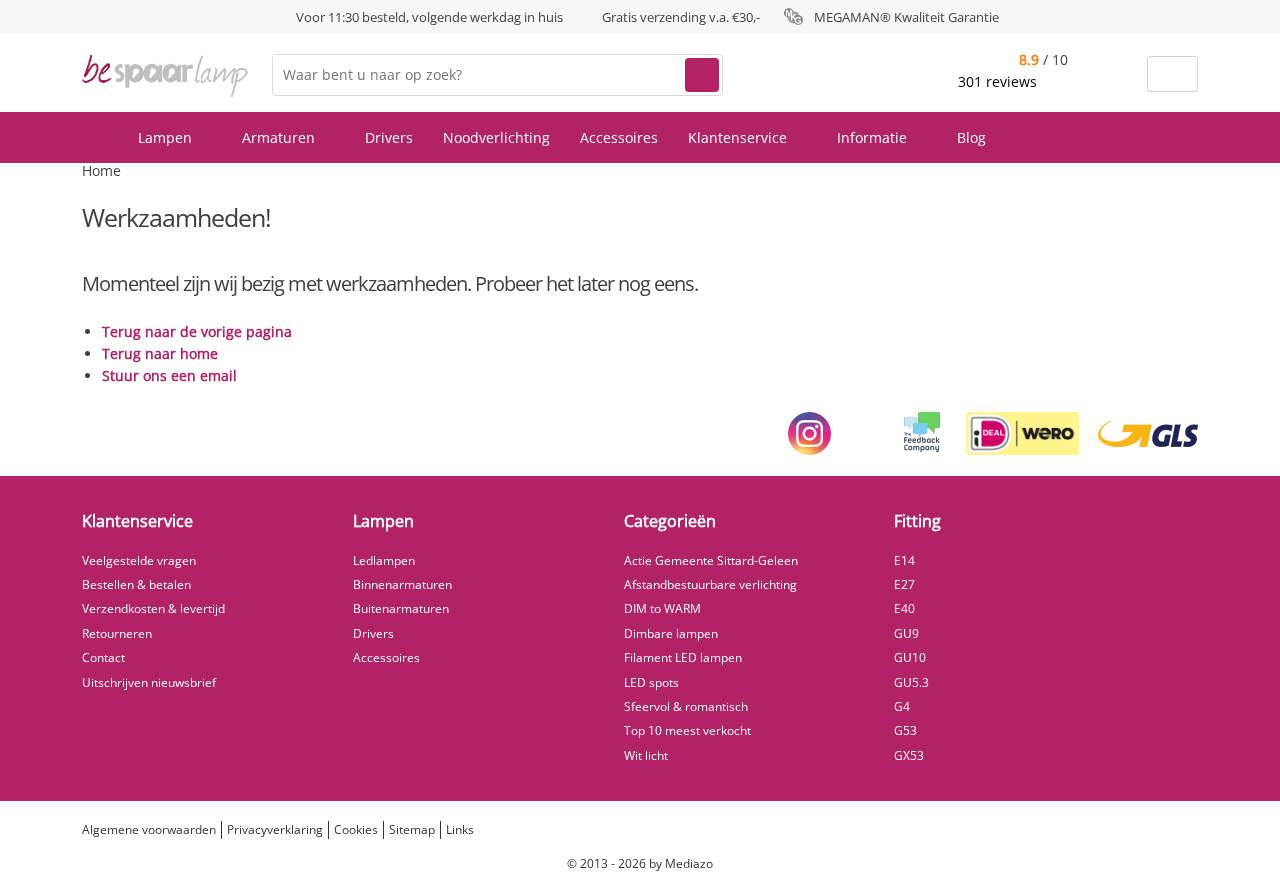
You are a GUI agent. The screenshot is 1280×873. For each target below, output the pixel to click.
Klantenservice (739, 137)
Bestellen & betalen (136, 584)
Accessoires (619, 137)
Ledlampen (384, 560)
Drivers (389, 137)
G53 (905, 730)
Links (460, 829)
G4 (902, 706)
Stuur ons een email (169, 375)
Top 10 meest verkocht (687, 730)
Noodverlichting (496, 137)
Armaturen (280, 137)
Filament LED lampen (683, 657)
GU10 (910, 657)
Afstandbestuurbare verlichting (710, 584)
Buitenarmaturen (401, 608)
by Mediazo (681, 863)
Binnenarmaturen (402, 584)
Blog (971, 137)
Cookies (356, 829)
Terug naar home (160, 353)
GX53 (909, 755)
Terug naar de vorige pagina (197, 331)
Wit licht (646, 755)
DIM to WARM (662, 608)
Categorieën (670, 521)
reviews (999, 81)
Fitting (917, 521)
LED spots (651, 682)
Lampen (167, 137)
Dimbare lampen (671, 633)
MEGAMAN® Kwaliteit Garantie (906, 17)
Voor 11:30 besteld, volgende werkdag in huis (429, 17)
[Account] (1119, 74)
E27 (904, 584)
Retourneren (117, 633)
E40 (904, 608)
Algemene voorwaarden (149, 829)
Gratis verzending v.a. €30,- (681, 17)
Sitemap (412, 829)
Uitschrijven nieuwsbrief (149, 682)
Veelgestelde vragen (139, 560)
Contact (103, 657)
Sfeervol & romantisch (686, 706)
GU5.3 (911, 682)
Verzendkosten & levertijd (153, 608)
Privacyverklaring (275, 829)
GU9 (906, 633)
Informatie (874, 137)
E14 (904, 560)
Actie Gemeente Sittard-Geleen (711, 560)
